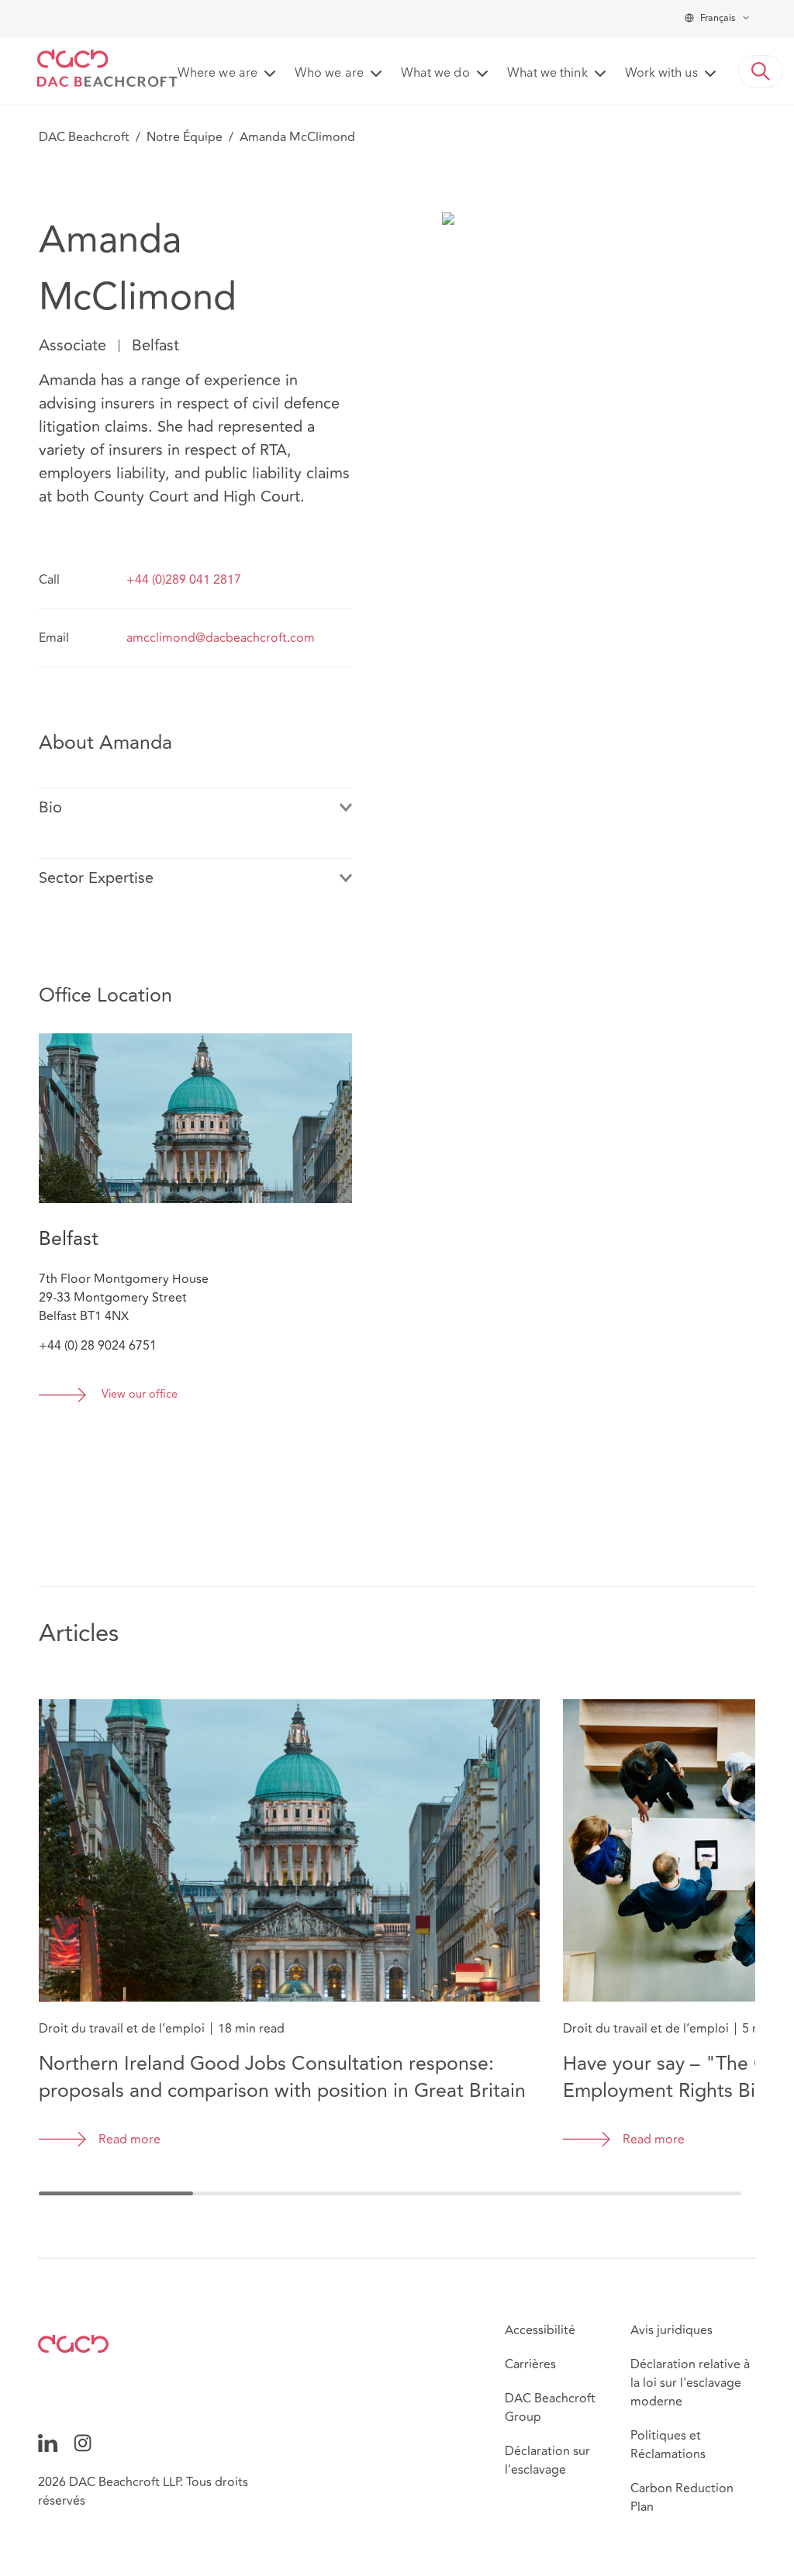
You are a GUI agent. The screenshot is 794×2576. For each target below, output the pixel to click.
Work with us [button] (661, 74)
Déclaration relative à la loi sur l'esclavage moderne (690, 2383)
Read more (129, 2140)
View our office (140, 1395)
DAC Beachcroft (84, 137)
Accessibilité (540, 2330)
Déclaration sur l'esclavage (547, 2460)
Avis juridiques (671, 2330)
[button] (761, 71)
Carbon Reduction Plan (682, 2498)
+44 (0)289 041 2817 (184, 580)
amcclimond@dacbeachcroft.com (221, 638)
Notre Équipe (185, 137)
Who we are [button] (329, 74)
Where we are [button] (217, 74)
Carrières (530, 2364)
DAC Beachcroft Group (550, 2408)
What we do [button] (435, 74)
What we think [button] (547, 74)
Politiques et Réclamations (668, 2445)
